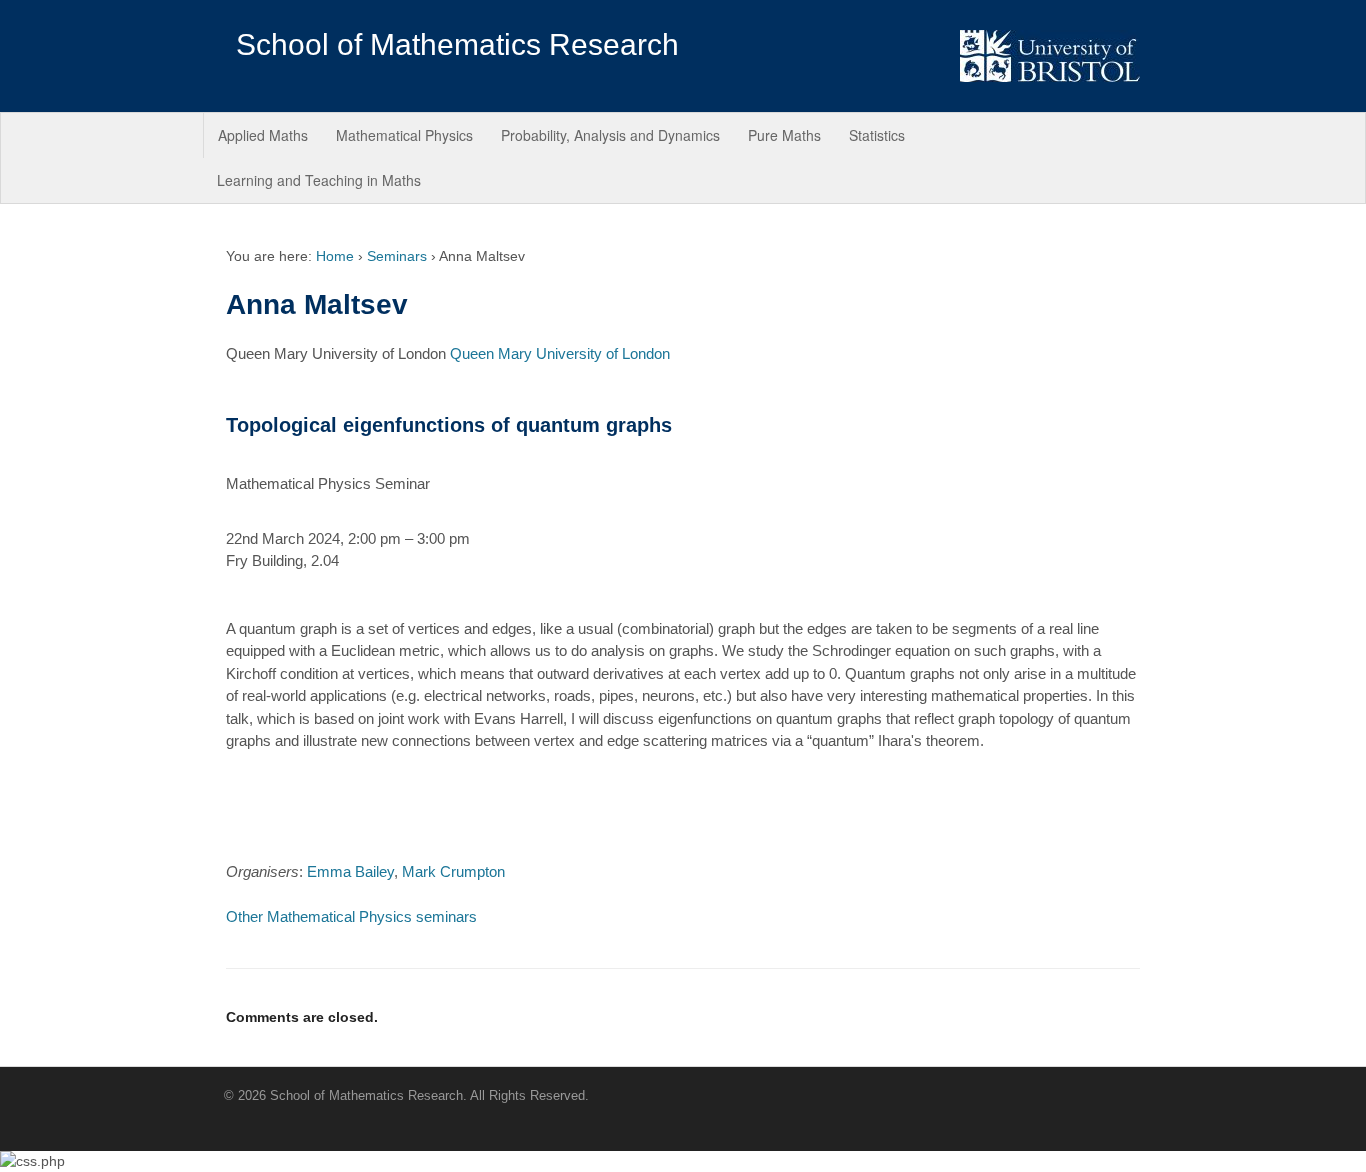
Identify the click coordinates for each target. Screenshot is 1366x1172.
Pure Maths (784, 135)
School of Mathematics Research (457, 44)
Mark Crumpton (453, 871)
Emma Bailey (350, 871)
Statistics (877, 135)
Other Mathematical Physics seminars (351, 916)
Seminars (397, 256)
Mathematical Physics (404, 135)
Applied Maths (263, 135)
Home (335, 256)
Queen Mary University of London (560, 353)
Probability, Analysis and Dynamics (610, 135)
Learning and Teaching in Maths (319, 180)
